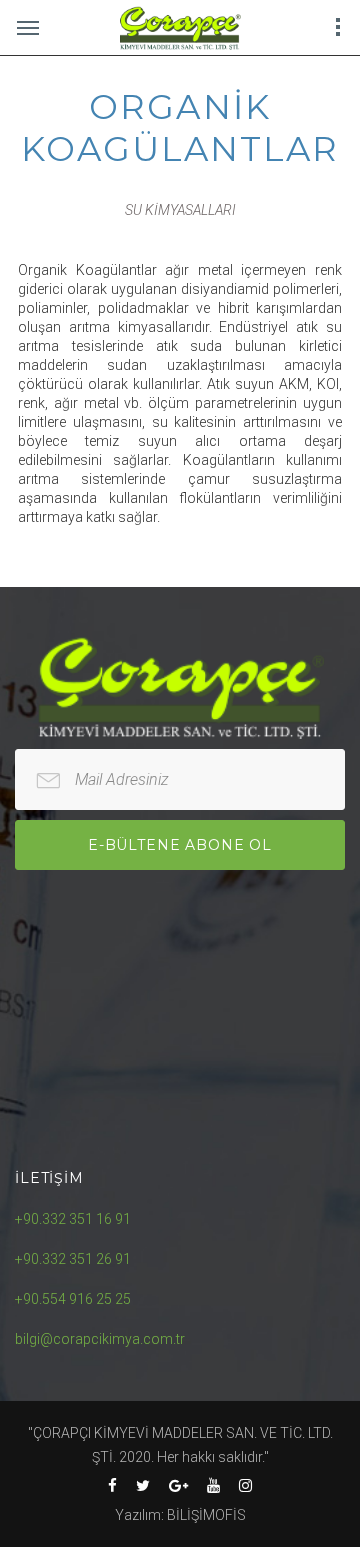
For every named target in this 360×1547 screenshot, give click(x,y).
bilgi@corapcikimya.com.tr (100, 1339)
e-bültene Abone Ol (180, 845)
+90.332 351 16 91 (73, 1219)
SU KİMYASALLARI (180, 210)
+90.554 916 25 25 (73, 1299)
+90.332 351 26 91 (73, 1259)
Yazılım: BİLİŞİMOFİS (180, 1515)
